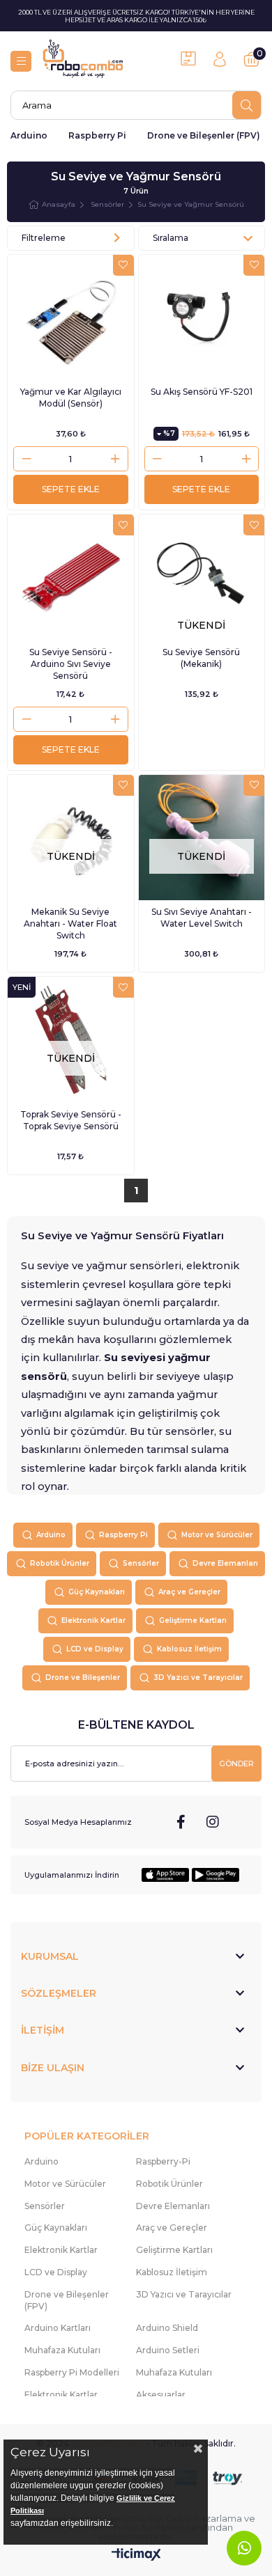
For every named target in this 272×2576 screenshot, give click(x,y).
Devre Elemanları (225, 1563)
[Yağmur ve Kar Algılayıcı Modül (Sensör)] (71, 318)
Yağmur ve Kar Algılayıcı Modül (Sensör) (71, 398)
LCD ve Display (95, 1649)
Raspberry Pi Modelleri (72, 2372)
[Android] (216, 1875)
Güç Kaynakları (97, 1592)
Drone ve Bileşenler (83, 1678)
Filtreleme (44, 238)
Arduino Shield (167, 2328)
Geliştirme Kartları (193, 1620)
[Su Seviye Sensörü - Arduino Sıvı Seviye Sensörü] (71, 578)
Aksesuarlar (161, 2395)
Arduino (29, 135)
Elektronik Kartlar (93, 1620)
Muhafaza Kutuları (62, 2350)
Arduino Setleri (168, 2350)
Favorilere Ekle (123, 265)
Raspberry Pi (97, 135)
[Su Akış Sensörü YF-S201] (202, 318)
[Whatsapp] (244, 2548)
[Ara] (247, 105)
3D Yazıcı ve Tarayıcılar (198, 1678)
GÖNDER (236, 1764)
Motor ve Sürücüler (217, 1535)
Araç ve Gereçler (189, 1592)
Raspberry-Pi (163, 2161)
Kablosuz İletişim (189, 1649)
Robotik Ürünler (60, 1563)
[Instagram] (213, 1822)
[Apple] (165, 1875)
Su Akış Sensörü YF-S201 (202, 392)
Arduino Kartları (58, 2328)
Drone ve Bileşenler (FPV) (204, 135)
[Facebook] (181, 1822)
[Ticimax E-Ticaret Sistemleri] (136, 2555)
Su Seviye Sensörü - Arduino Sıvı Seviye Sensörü (71, 664)
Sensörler (141, 1563)
